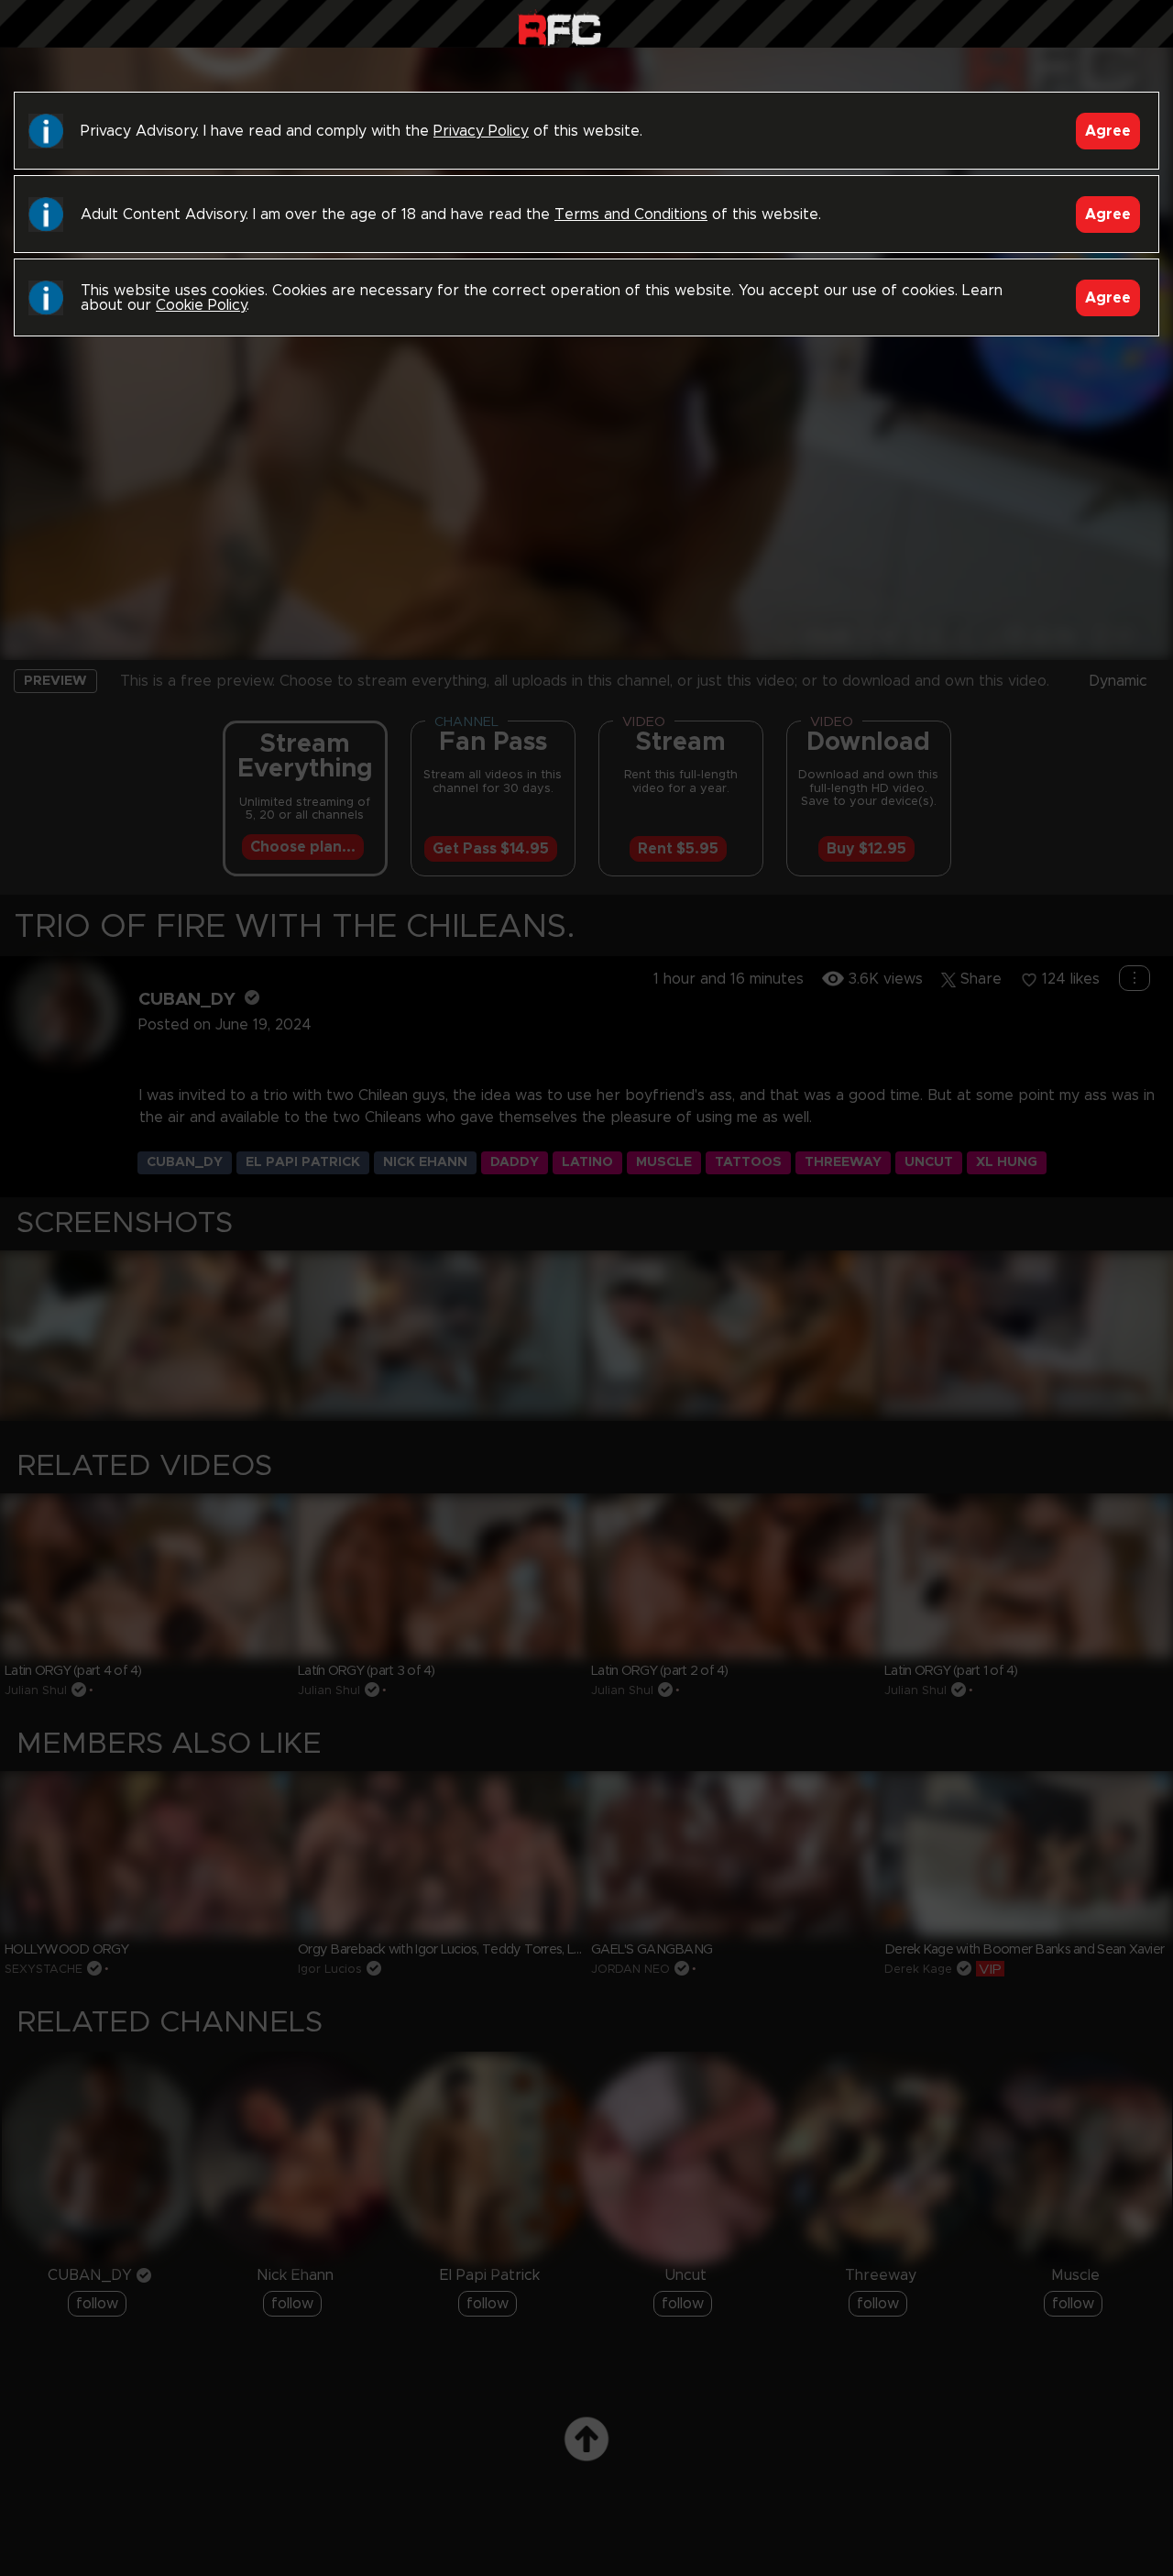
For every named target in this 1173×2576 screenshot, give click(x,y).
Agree (1108, 131)
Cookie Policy (201, 305)
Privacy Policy (481, 131)
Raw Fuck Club (559, 28)
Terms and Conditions (631, 215)
